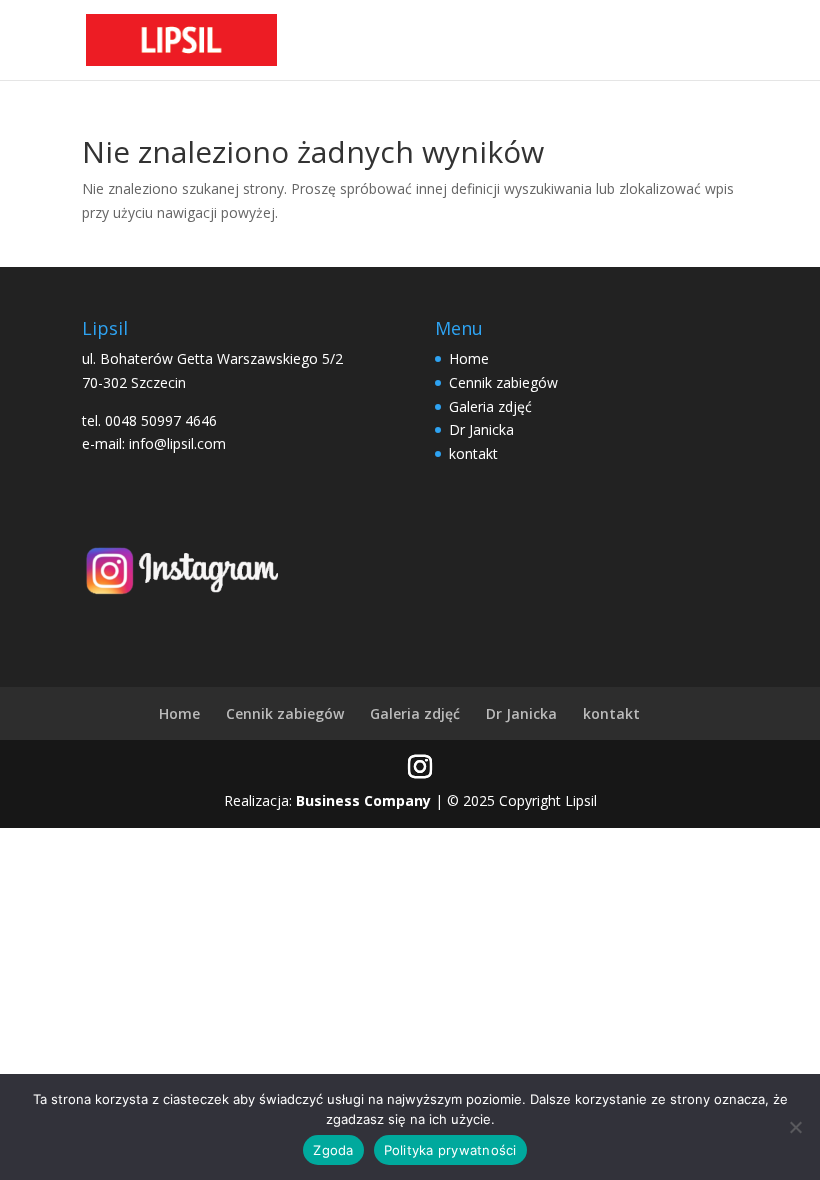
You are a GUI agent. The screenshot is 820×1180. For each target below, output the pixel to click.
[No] (795, 1127)
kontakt (473, 453)
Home (469, 358)
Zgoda (333, 1150)
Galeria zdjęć (490, 406)
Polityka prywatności (450, 1150)
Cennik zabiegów (503, 382)
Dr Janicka (481, 429)
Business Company (363, 800)
